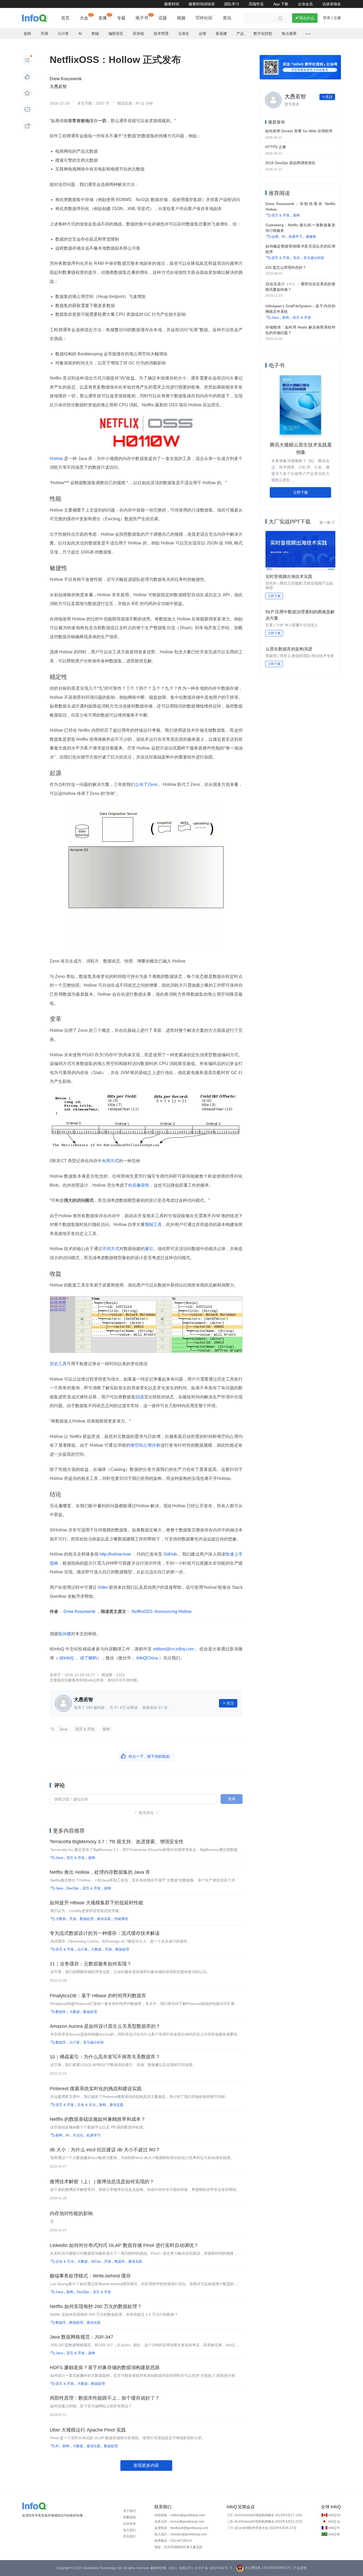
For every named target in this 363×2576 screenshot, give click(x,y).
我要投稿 (129, 2517)
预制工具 (153, 1225)
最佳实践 (104, 1919)
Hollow (57, 459)
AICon (96, 2261)
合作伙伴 (129, 2524)
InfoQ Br (334, 2534)
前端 (95, 33)
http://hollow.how (115, 1554)
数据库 (61, 2012)
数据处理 (87, 1919)
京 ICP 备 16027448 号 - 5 (214, 2568)
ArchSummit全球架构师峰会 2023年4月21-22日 (268, 2522)
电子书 (142, 18)
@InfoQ (66, 1658)
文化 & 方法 (86, 2105)
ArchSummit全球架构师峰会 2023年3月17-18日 (268, 2515)
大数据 (61, 1919)
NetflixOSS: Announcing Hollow (161, 1611)
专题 (121, 18)
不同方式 (111, 1249)
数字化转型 (263, 33)
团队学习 (232, 4)
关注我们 (129, 2536)
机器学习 (94, 2135)
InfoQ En (335, 2515)
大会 (84, 18)
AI (80, 33)
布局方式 (110, 1161)
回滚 (140, 1397)
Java (63, 1729)
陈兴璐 (65, 1634)
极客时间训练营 (202, 4)
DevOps (73, 1888)
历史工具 (58, 1364)
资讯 (227, 18)
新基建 (221, 33)
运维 (202, 33)
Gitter (103, 1587)
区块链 (138, 33)
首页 (65, 18)
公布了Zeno (147, 784)
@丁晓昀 (88, 1658)
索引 (149, 1249)
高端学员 (256, 4)
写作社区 (204, 18)
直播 (103, 18)
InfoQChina (147, 1658)
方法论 (78, 2135)
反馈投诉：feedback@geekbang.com (181, 2528)
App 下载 (281, 4)
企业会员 (305, 4)
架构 (27, 33)
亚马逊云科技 (94, 2042)
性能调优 (121, 1919)
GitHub (170, 1554)
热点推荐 (289, 33)
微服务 (311, 237)
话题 (163, 18)
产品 (240, 33)
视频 (181, 18)
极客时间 (172, 4)
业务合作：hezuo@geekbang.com (179, 2522)
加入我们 (129, 2530)
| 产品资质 (299, 2568)
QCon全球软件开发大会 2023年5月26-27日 (265, 2528)
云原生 (184, 33)
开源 (44, 33)
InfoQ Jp (334, 2522)
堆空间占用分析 (145, 1445)
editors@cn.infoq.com (173, 1649)
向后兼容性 (139, 1185)
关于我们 (129, 2511)
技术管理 (161, 33)
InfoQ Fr (334, 2528)
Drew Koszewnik (79, 1611)
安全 (297, 258)
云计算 (63, 33)
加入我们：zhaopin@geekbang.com (181, 2534)
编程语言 (116, 33)
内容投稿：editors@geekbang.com (180, 2515)
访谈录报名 (332, 4)
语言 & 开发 (85, 1729)
